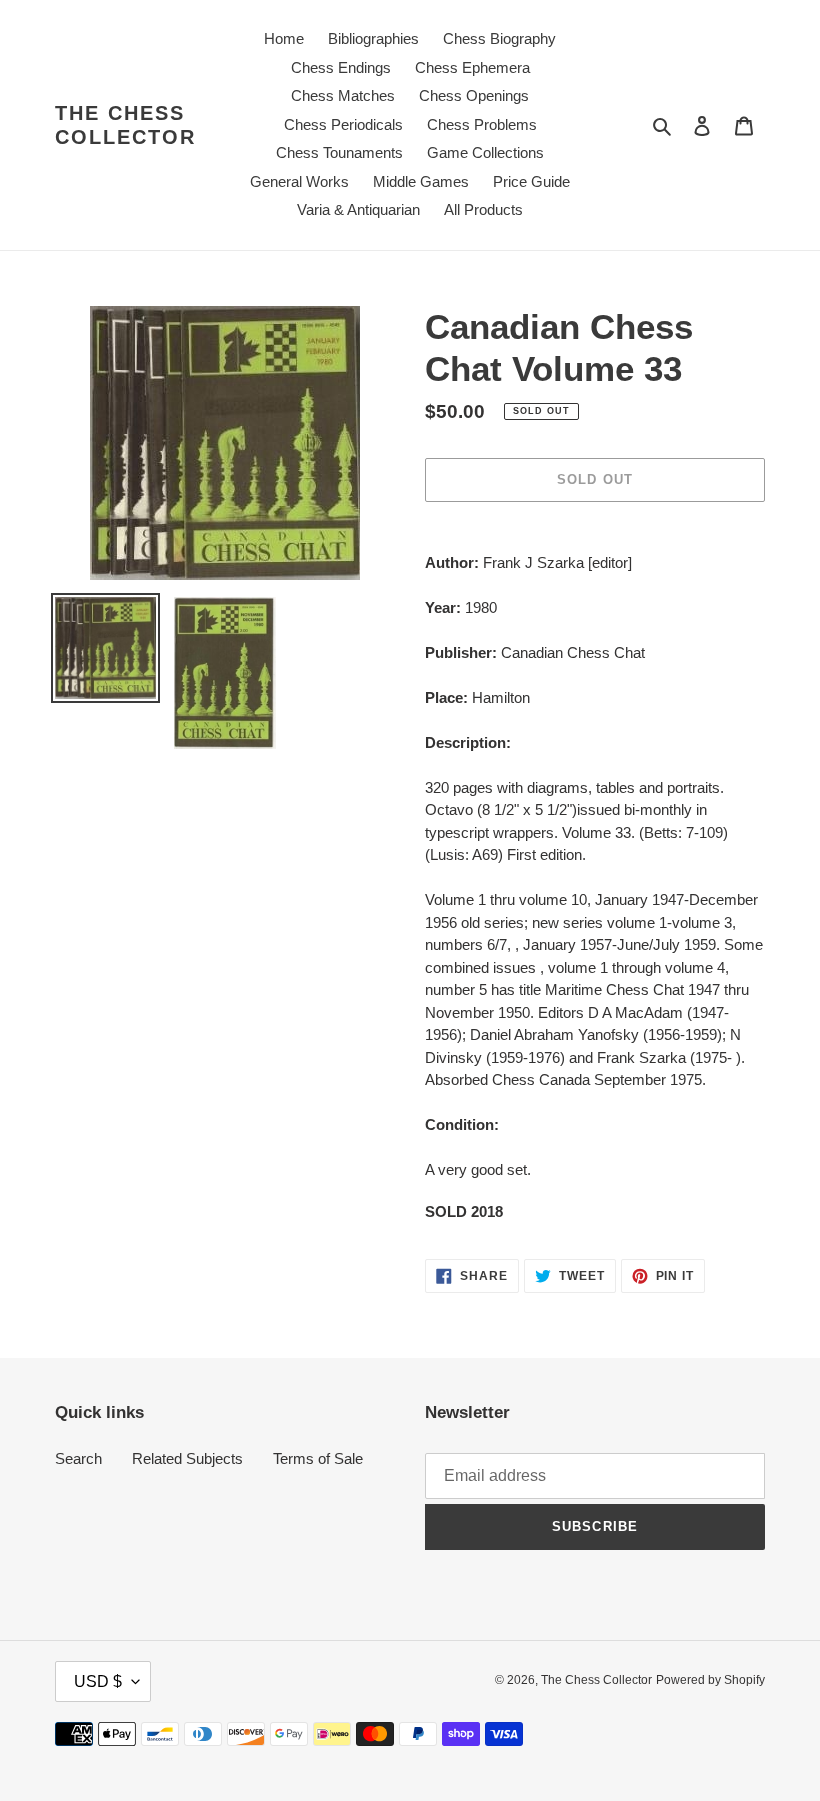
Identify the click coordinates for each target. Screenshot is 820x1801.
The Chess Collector (125, 125)
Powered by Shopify (710, 1680)
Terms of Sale (318, 1458)
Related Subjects (187, 1458)
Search (78, 1458)
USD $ (98, 1681)
